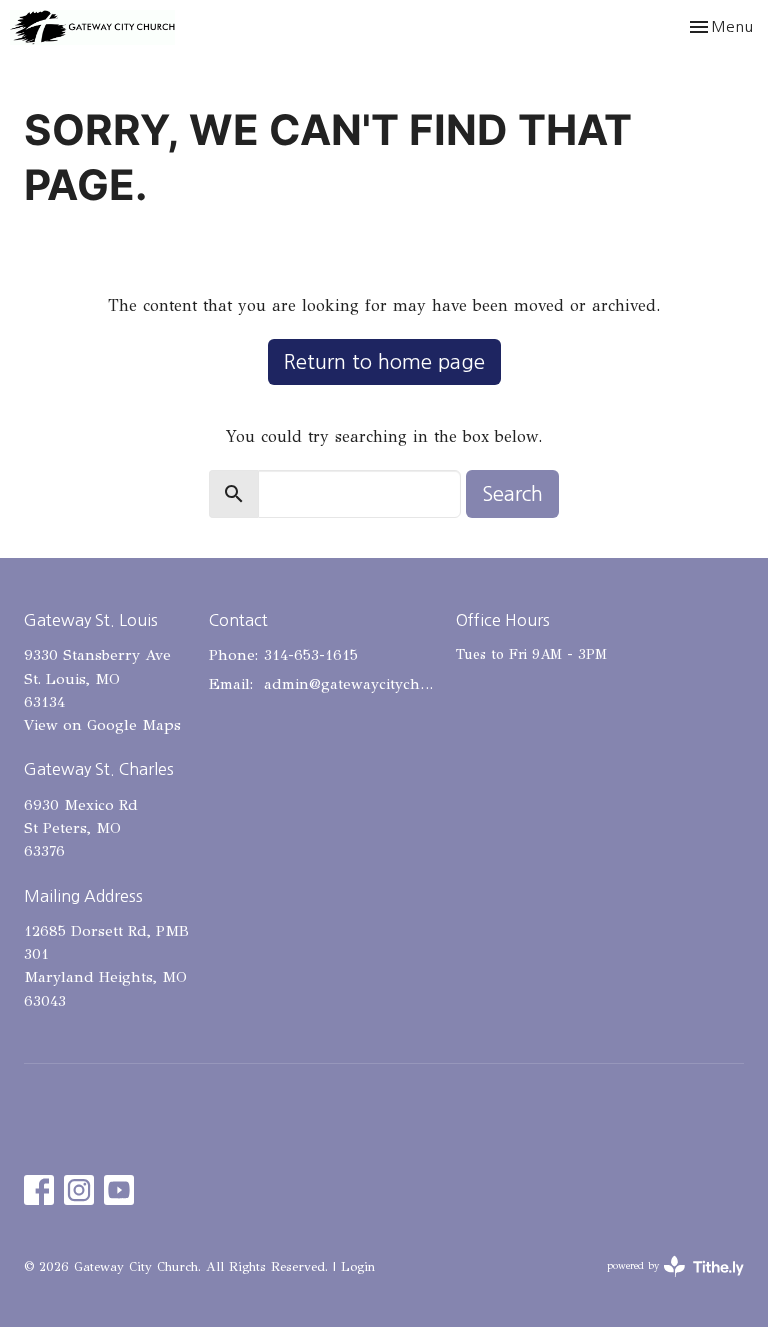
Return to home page (384, 362)
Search (512, 494)
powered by (663, 1283)
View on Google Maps (102, 725)
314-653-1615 (311, 655)
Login (358, 1267)
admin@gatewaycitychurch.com (350, 684)
